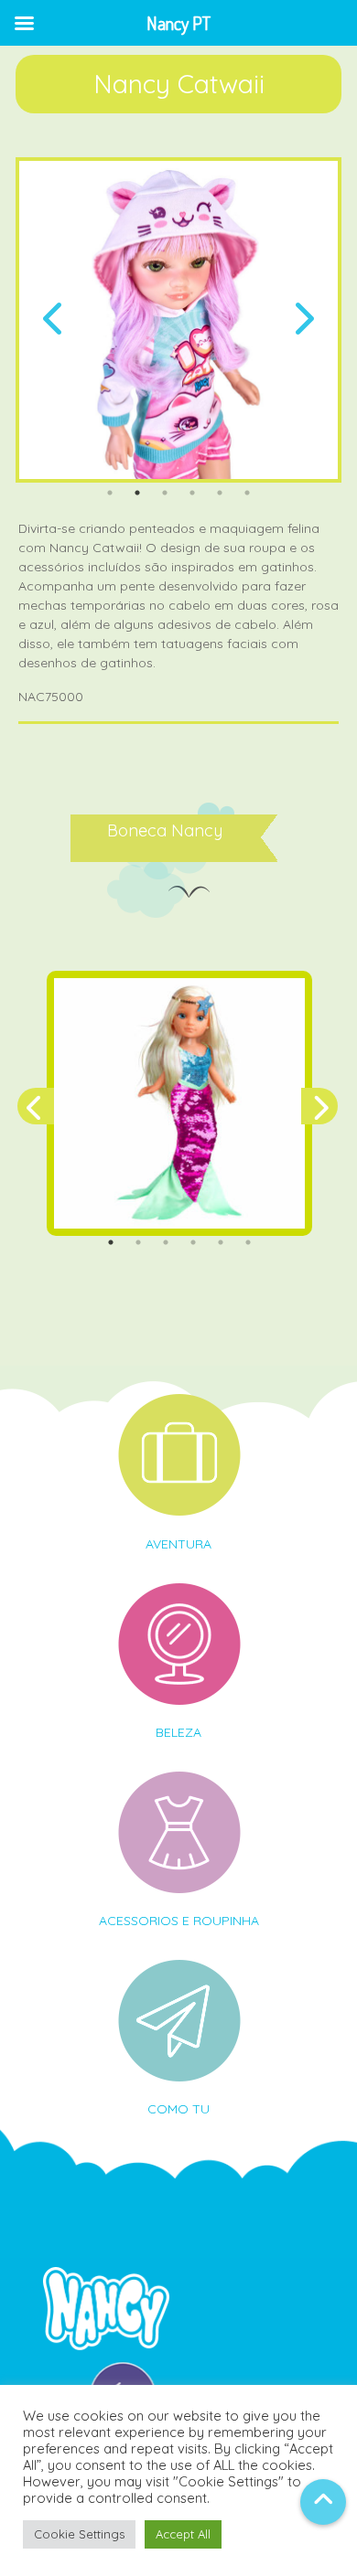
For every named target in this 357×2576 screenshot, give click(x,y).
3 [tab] (165, 493)
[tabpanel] (178, 320)
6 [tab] (247, 493)
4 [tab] (192, 493)
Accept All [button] (183, 2534)
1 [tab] (110, 493)
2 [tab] (137, 493)
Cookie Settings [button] (79, 2534)
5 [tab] (220, 493)
